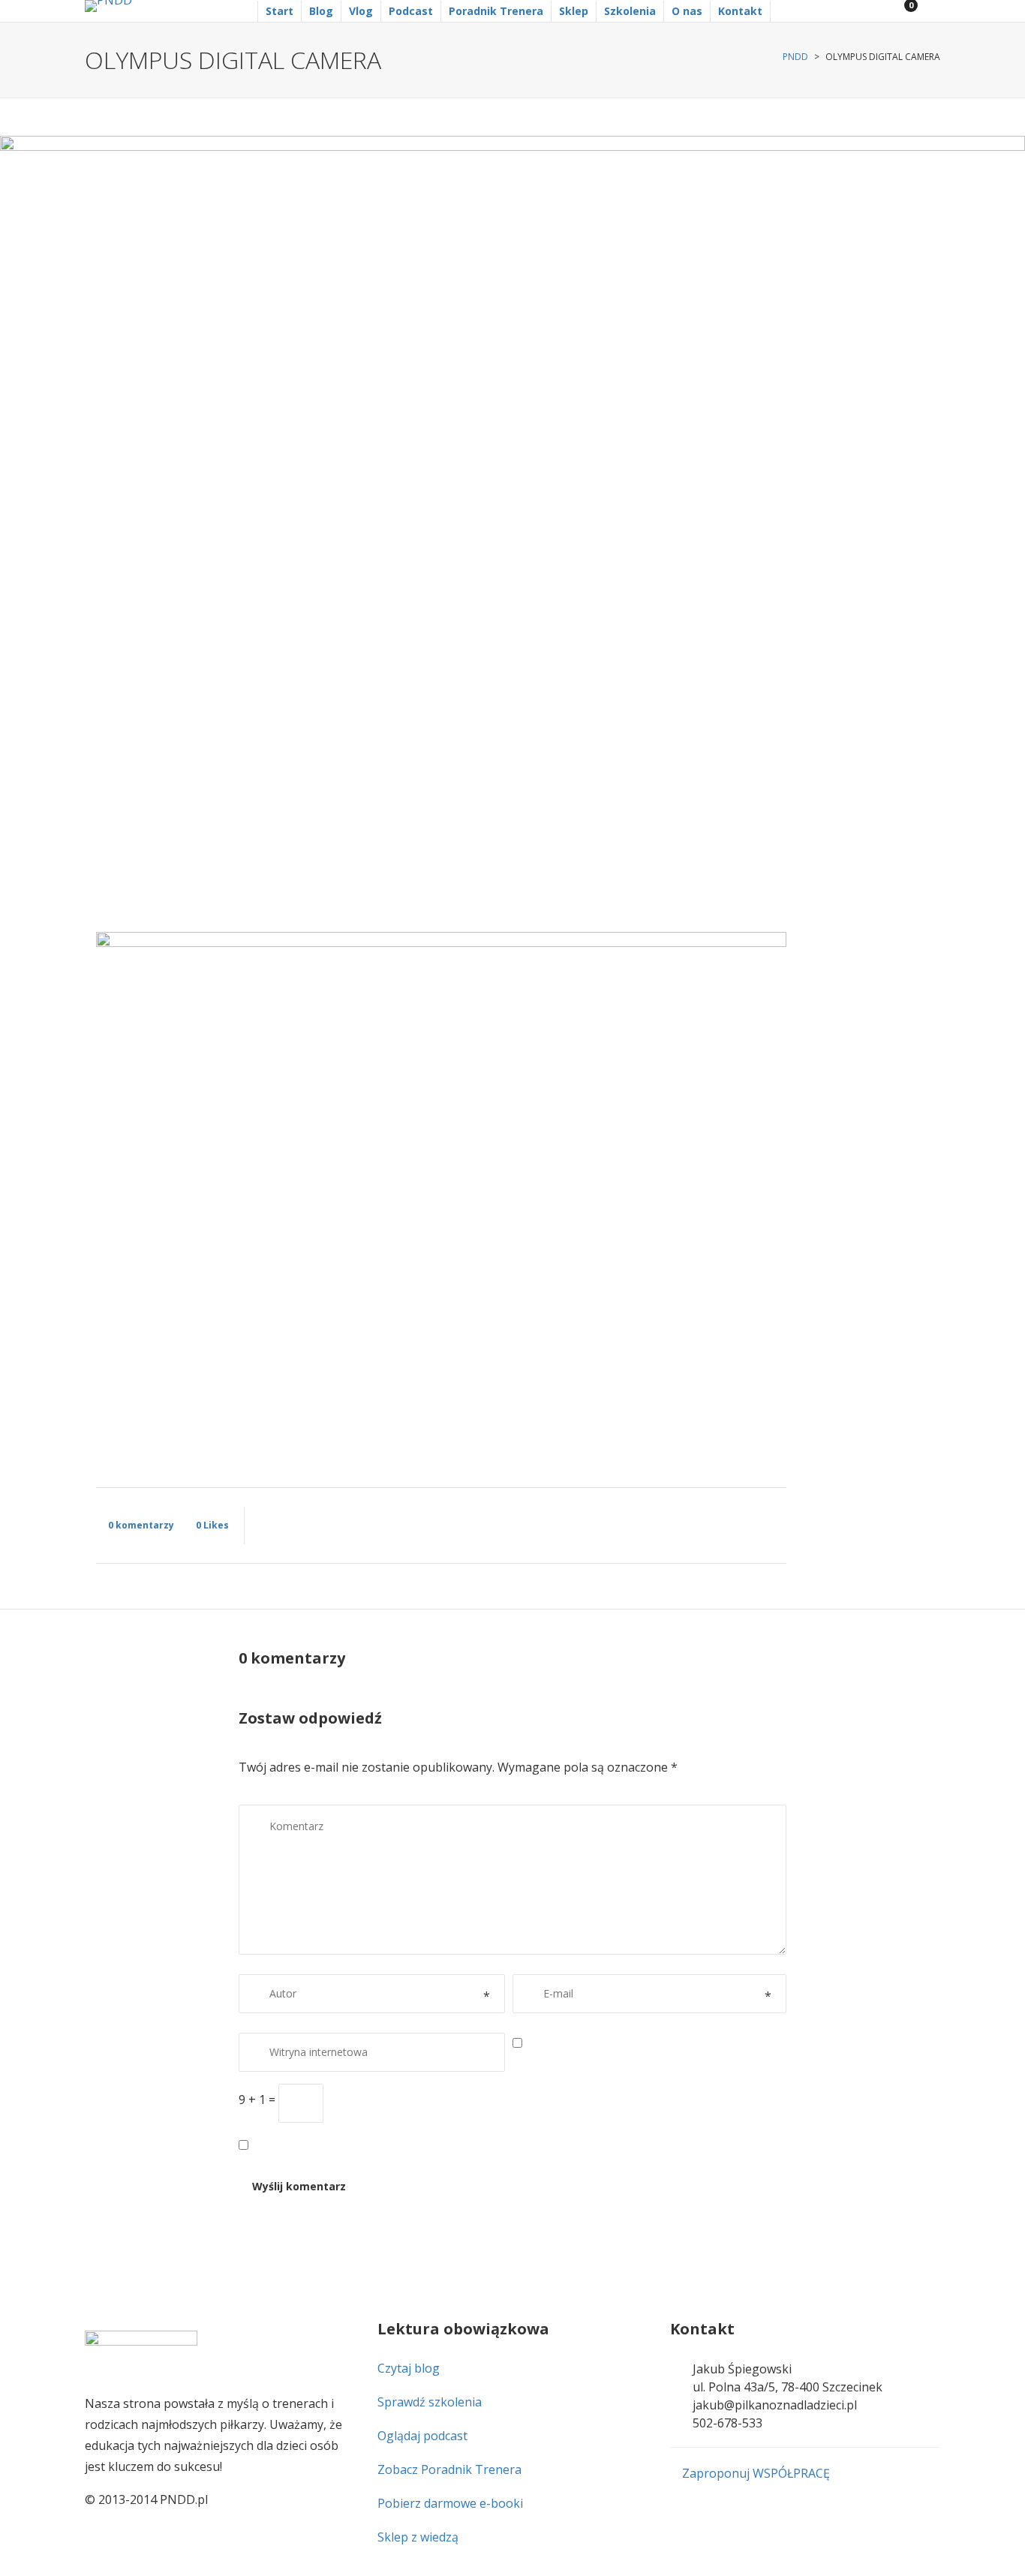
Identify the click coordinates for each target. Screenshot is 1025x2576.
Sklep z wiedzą (418, 2537)
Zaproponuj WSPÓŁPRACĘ (754, 2473)
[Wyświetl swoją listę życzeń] (927, 11)
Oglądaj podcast (422, 2436)
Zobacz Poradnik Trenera (449, 2469)
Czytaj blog (409, 2368)
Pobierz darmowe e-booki (450, 2503)
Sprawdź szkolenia (430, 2402)
